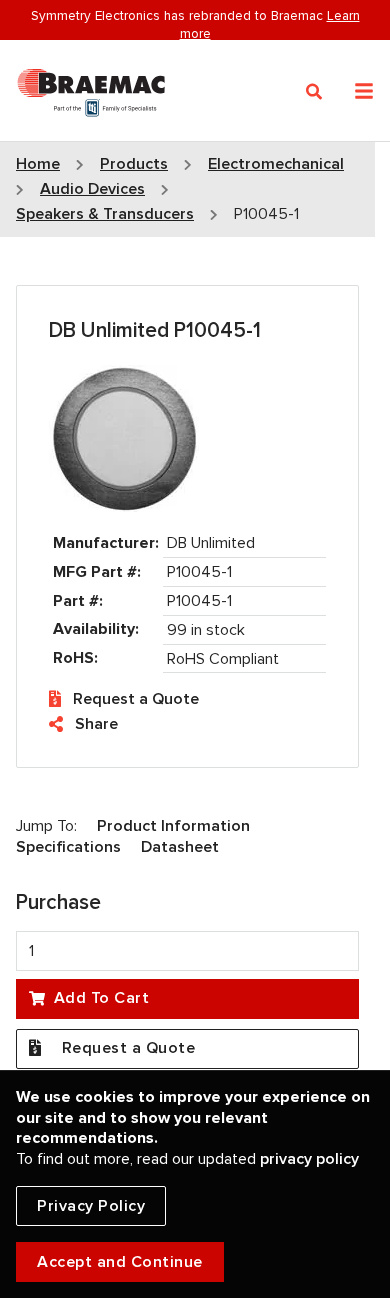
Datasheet (180, 847)
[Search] (314, 92)
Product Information (173, 826)
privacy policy (309, 1159)
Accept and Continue (120, 1262)
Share (96, 724)
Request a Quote (136, 699)
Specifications (68, 847)
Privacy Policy (91, 1206)
